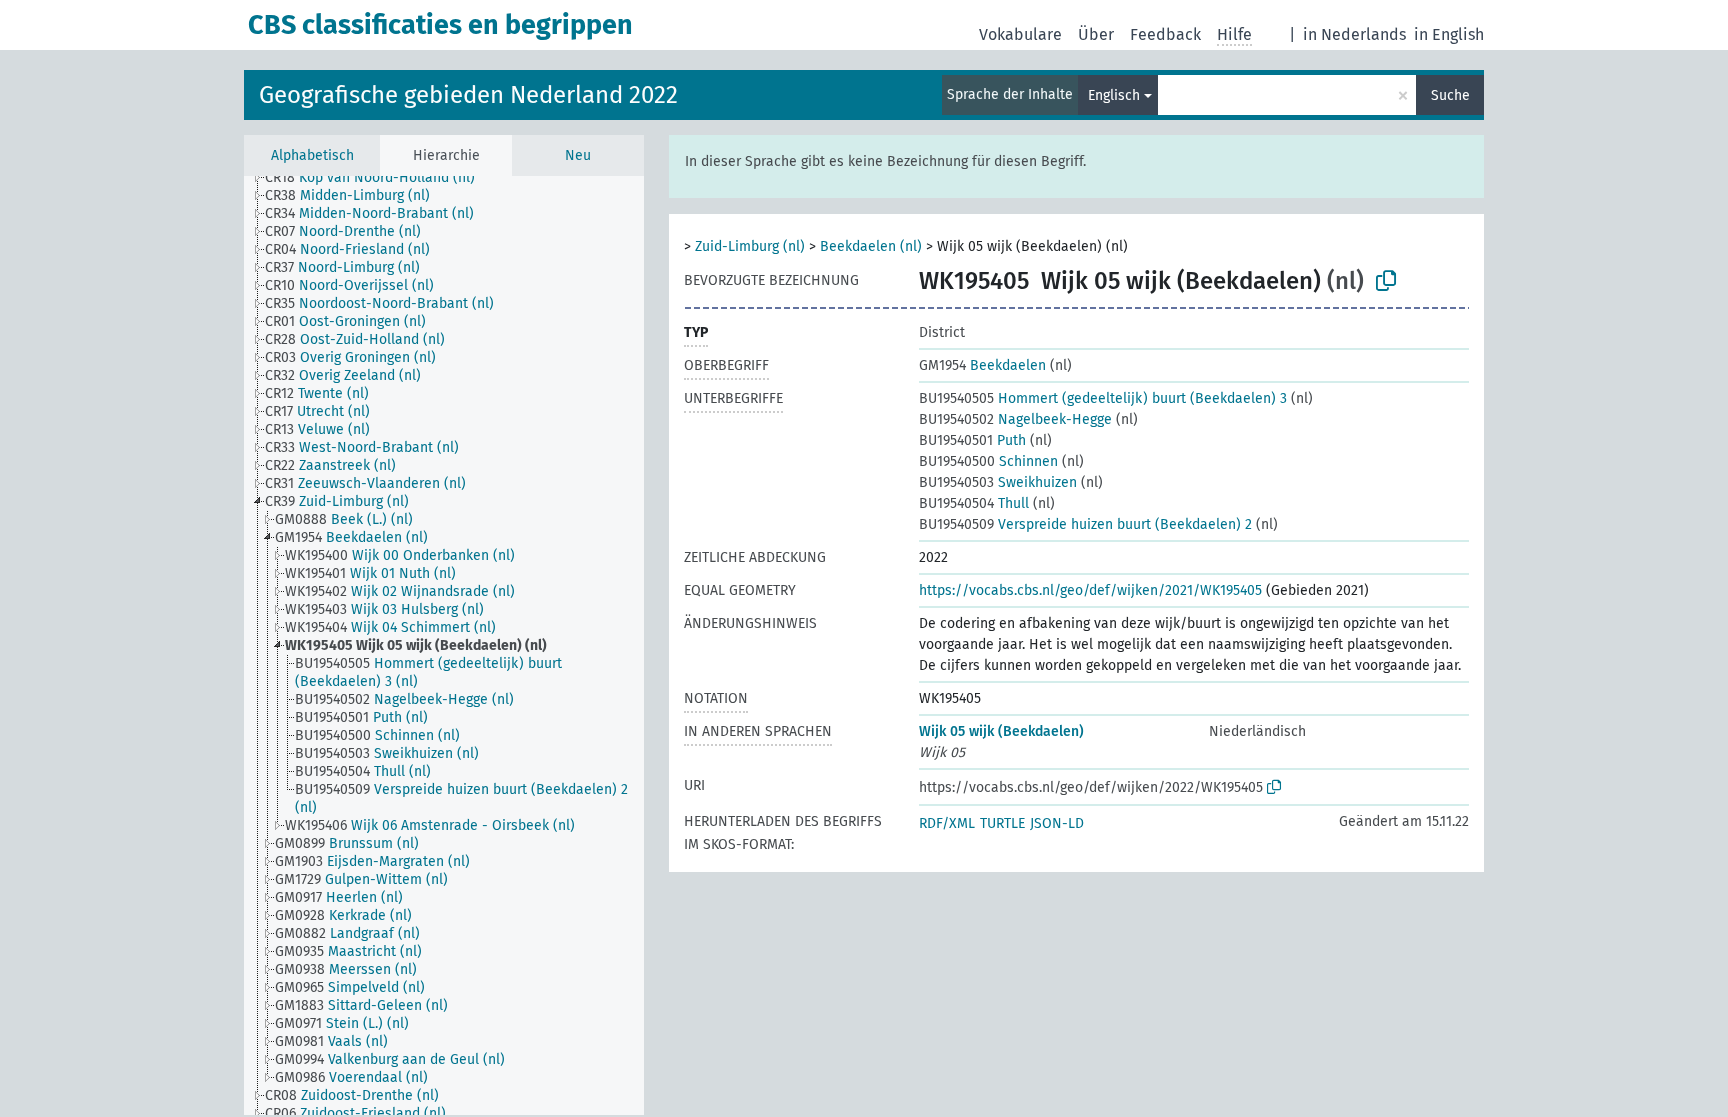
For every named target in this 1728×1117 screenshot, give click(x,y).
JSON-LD (1057, 823)
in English (1449, 34)
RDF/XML (947, 823)
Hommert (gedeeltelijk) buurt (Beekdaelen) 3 (1103, 398)
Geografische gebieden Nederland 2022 (468, 95)
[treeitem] (378, 178)
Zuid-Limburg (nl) (750, 246)
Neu (578, 155)
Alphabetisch (312, 155)
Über (1096, 34)
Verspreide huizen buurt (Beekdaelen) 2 (1085, 524)
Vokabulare (1020, 34)
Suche (1450, 95)
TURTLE (1002, 823)
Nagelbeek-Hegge (1015, 419)
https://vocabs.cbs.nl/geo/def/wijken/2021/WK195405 (1090, 590)
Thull (974, 503)
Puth (972, 440)
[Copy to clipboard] (1386, 281)
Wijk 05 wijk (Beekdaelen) (1001, 731)
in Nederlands (1354, 34)
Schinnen (988, 461)
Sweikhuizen (998, 482)
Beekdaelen (982, 365)
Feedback (1165, 34)
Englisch (1114, 95)
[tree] (444, 645)
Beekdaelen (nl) (871, 246)
